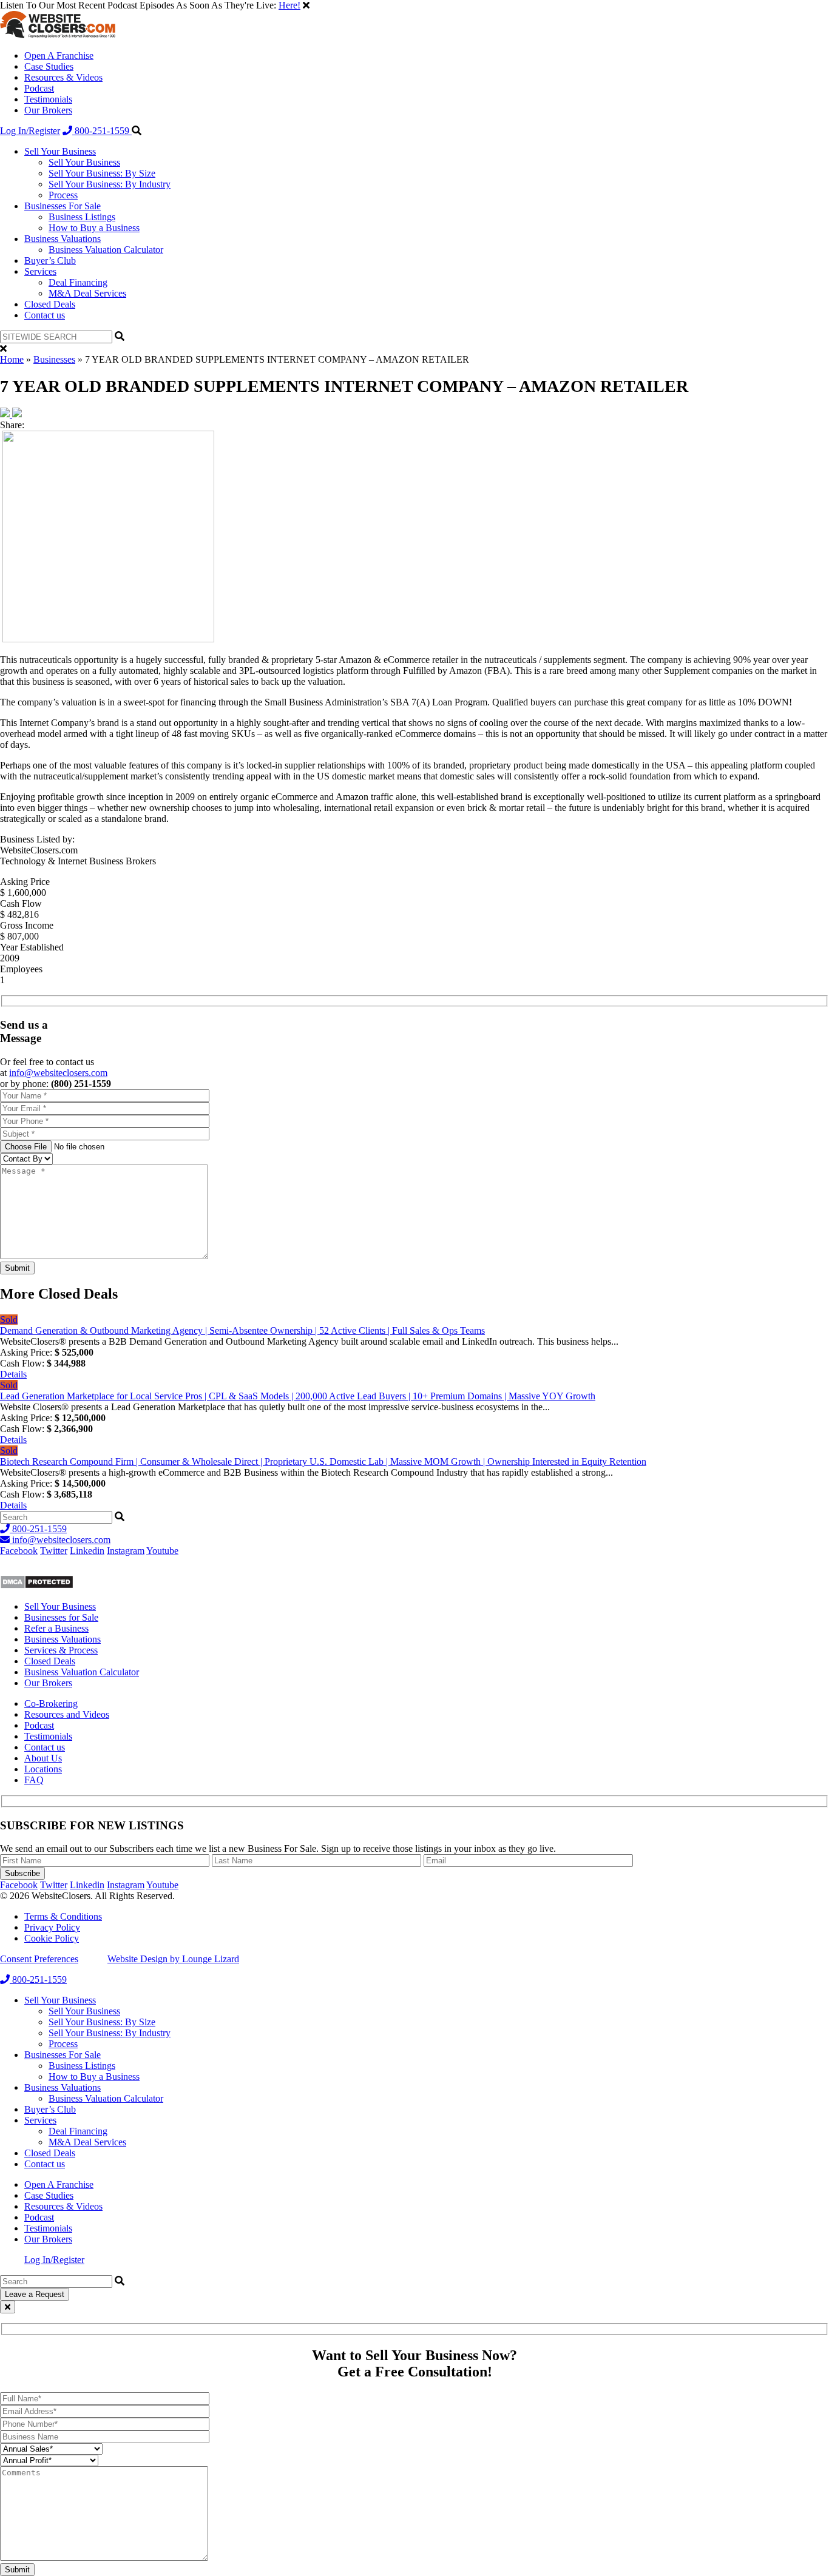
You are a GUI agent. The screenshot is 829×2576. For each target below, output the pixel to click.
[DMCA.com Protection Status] (37, 1586)
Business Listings (82, 217)
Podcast (39, 88)
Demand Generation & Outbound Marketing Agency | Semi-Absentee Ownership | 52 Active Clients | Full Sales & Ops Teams (242, 1330)
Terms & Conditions (63, 1916)
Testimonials (48, 99)
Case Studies (49, 66)
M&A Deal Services (87, 293)
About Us (43, 1758)
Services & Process (61, 1650)
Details (13, 1374)
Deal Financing (78, 282)
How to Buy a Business (94, 228)
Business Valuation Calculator (106, 250)
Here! (289, 5)
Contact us (45, 315)
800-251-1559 (102, 131)
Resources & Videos (63, 77)
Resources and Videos (67, 1714)
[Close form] (8, 2307)
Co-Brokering (51, 1703)
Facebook (19, 1551)
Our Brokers (48, 110)
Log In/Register (30, 131)
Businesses (54, 359)
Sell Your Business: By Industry (110, 184)
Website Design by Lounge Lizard (173, 1959)
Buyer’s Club (50, 261)
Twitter (54, 1551)
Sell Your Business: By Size (102, 173)
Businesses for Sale (61, 1617)
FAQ (34, 1780)
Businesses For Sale (63, 206)
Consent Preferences (39, 1959)
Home (12, 359)
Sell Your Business (60, 151)
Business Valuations (63, 239)
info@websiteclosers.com (58, 1073)
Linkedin (87, 1551)
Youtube (162, 1551)
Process (63, 195)
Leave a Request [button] (35, 2294)
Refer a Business (56, 1628)
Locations (43, 1769)
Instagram (126, 1551)
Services (40, 271)
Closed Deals (50, 304)
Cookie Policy (52, 1938)
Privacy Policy (52, 1927)
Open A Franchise (59, 55)
